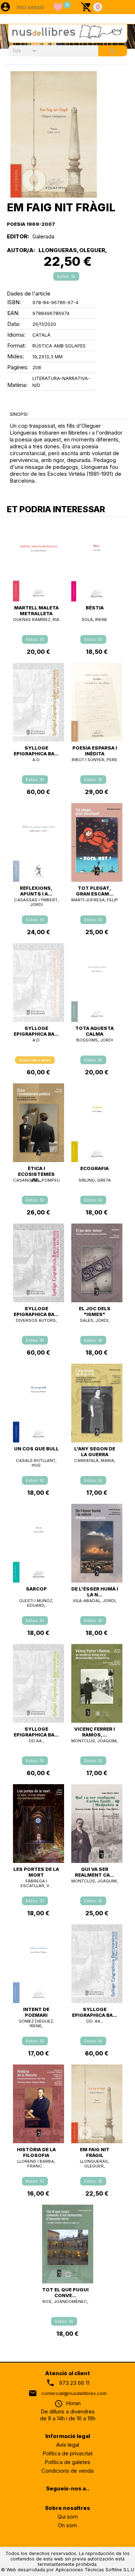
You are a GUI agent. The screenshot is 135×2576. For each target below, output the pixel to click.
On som (67, 2525)
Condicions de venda (67, 2471)
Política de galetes (67, 2462)
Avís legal (68, 2445)
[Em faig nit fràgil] (54, 134)
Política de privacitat (67, 2453)
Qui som (68, 2517)
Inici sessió (30, 7)
